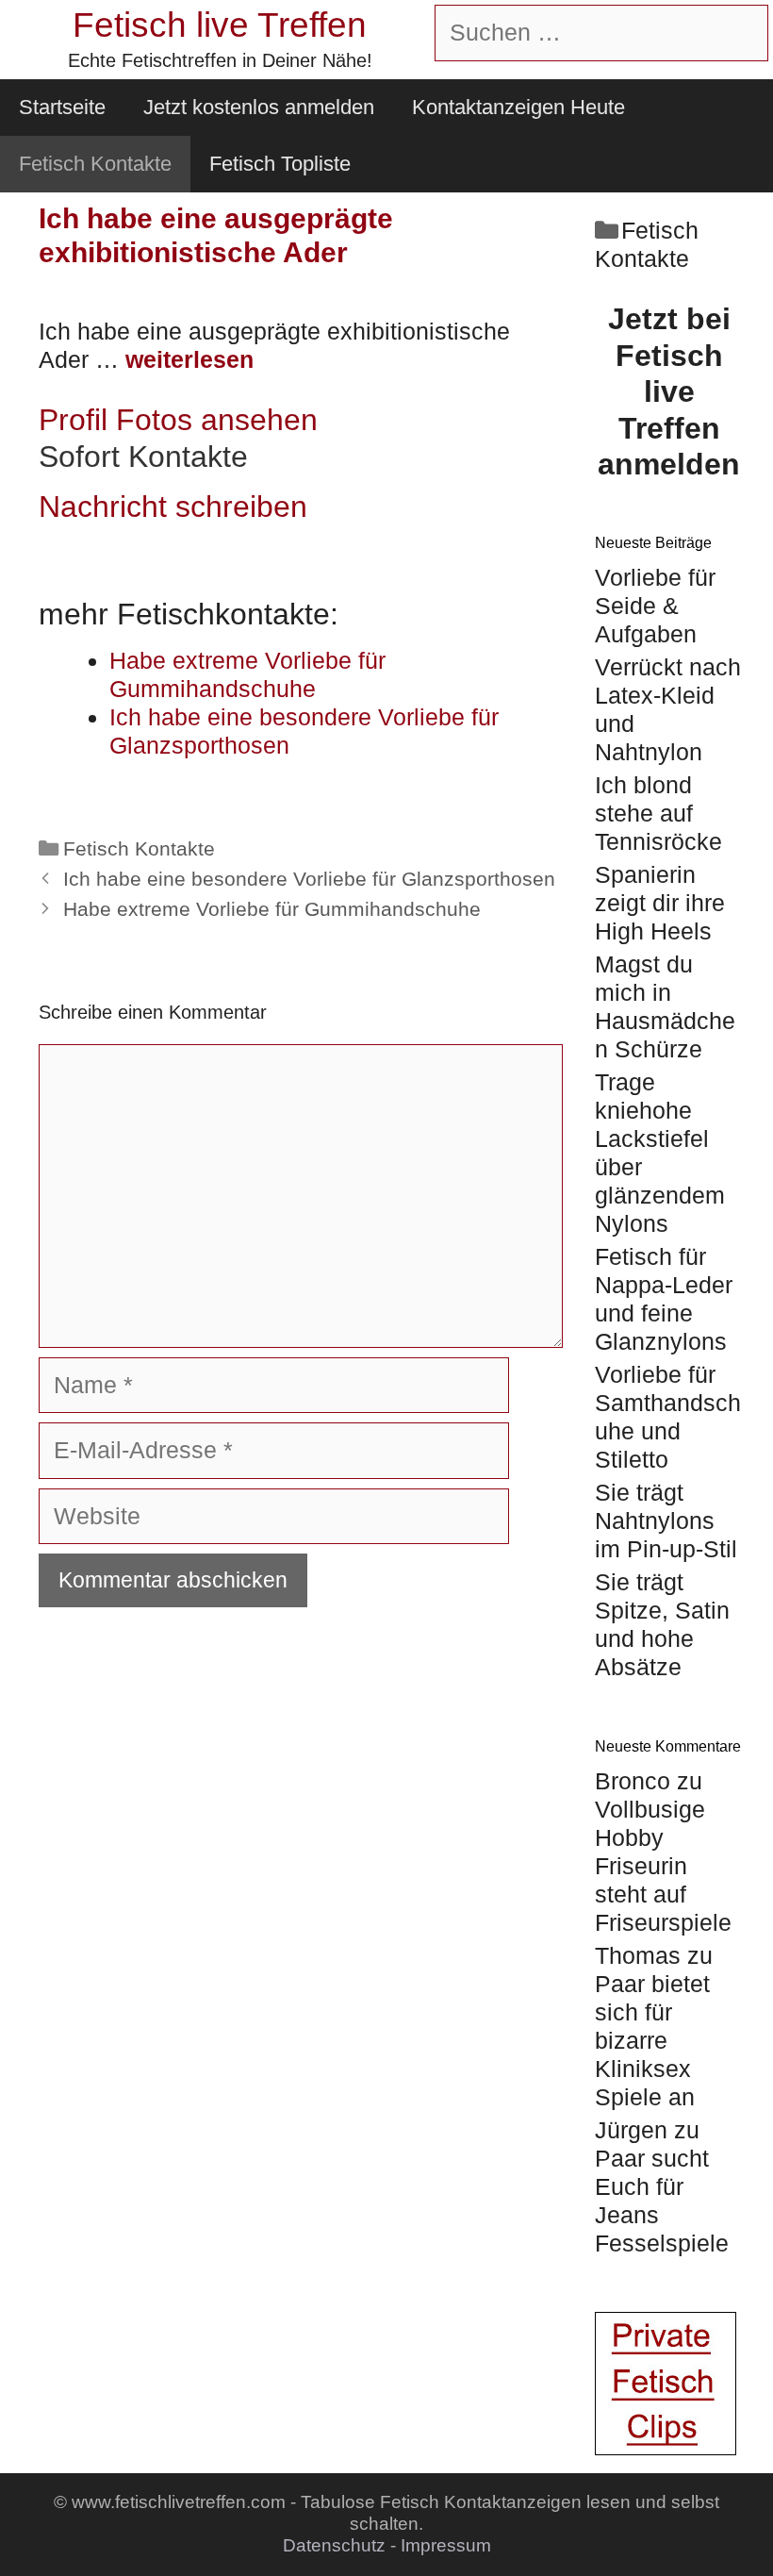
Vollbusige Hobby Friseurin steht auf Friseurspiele (663, 1866)
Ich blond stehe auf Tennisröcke (658, 813)
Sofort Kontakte (143, 457)
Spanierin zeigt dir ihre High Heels (660, 903)
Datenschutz (334, 2545)
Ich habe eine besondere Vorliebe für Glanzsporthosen (309, 879)
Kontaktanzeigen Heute (518, 107)
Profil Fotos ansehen (178, 420)
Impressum (446, 2545)
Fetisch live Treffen (220, 25)
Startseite (62, 107)
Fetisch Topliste (280, 164)
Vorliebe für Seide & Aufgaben (655, 606)
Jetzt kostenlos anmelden (259, 107)
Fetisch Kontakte (95, 164)
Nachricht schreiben (173, 507)
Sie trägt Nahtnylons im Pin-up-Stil (666, 1521)
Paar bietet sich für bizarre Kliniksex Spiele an (652, 2040)
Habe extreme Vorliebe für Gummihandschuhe (272, 909)
